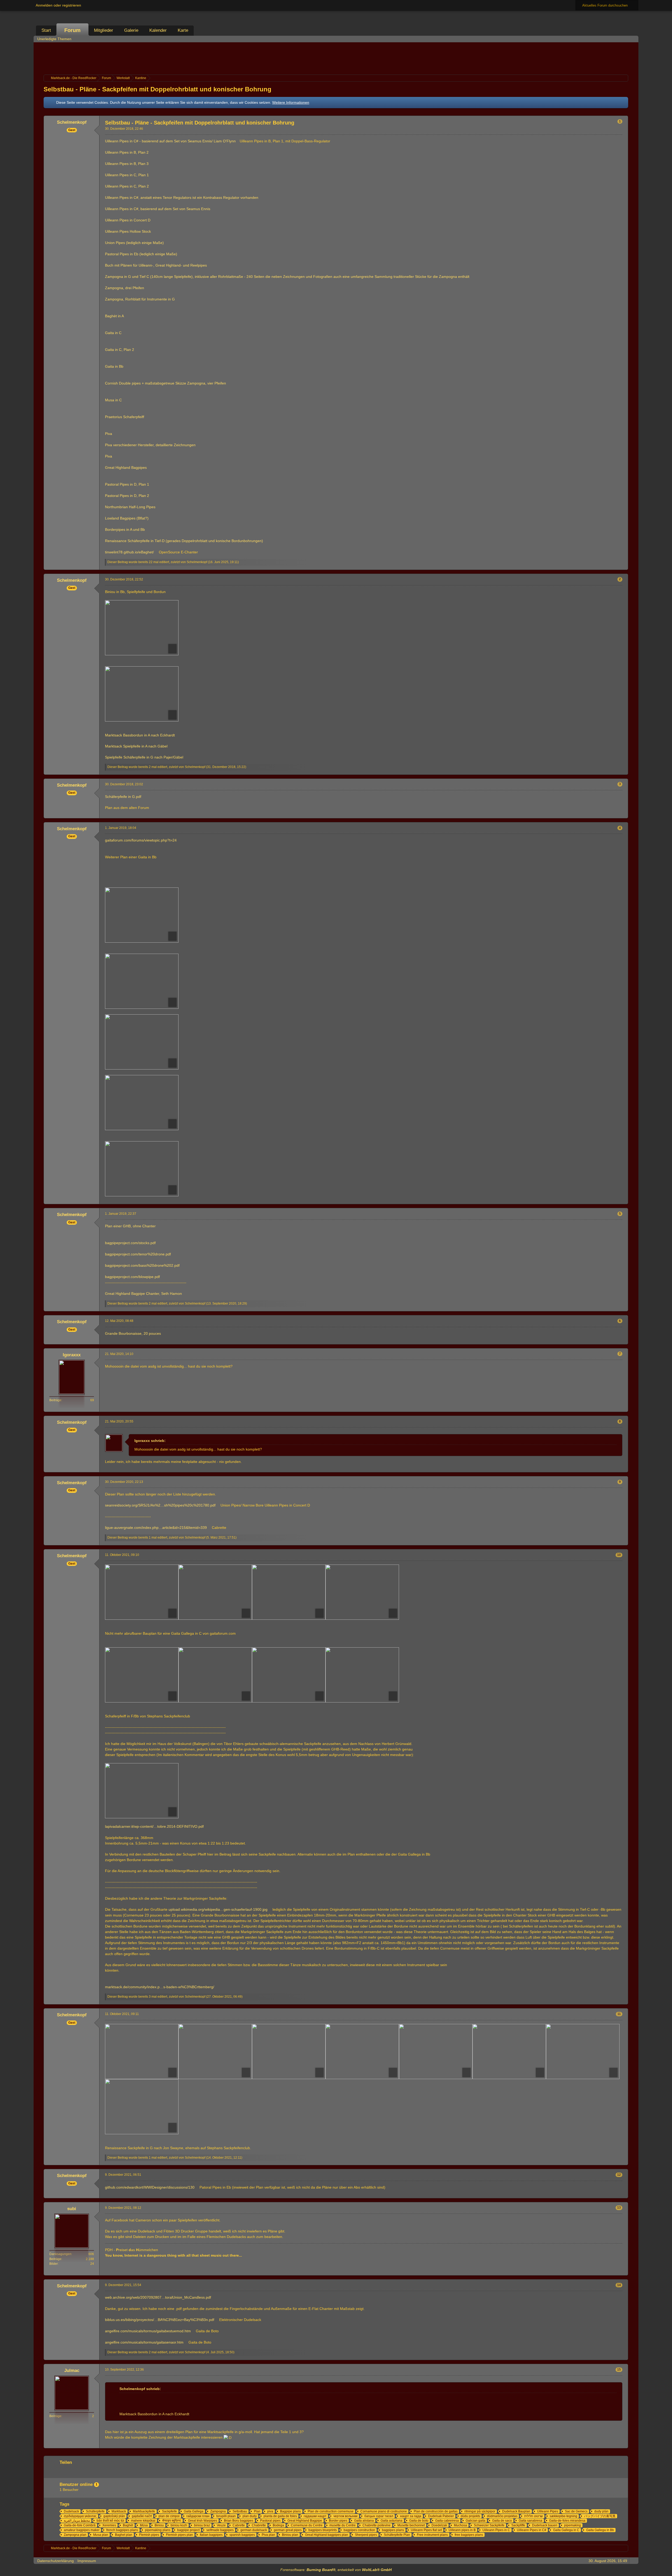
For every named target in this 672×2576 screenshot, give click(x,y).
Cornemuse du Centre (307, 2525)
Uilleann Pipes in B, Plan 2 (127, 152)
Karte (183, 30)
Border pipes (338, 2521)
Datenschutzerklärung (56, 2561)
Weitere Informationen (291, 102)
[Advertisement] (336, 58)
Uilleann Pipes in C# (532, 2530)
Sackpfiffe (518, 2525)
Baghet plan (124, 2535)
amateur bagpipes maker (82, 2530)
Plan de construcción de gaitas (436, 2511)
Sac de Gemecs (576, 2511)
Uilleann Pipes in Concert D (128, 220)
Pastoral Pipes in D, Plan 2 (127, 496)
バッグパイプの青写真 (600, 2516)
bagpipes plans (393, 2530)
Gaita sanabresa (531, 2521)
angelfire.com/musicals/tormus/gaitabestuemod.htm (148, 2331)
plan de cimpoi (169, 2516)
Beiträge (55, 1400)
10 (619, 1555)
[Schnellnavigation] (626, 39)
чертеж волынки (345, 2516)
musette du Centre (343, 2525)
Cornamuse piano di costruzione (384, 2511)
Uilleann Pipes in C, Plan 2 (127, 186)
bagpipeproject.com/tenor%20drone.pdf (138, 1254)
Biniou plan (290, 2535)
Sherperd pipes (366, 2535)
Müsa (144, 2525)
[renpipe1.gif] (142, 2052)
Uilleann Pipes (548, 2511)
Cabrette (239, 2525)
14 (619, 2285)
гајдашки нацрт (315, 2516)
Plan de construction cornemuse (331, 2511)
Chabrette (259, 2525)
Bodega (278, 2525)
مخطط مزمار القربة (77, 2521)
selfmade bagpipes (220, 2530)
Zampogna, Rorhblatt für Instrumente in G (140, 299)
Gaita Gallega (194, 2511)
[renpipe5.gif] (436, 2052)
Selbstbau (240, 2511)
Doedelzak (439, 2525)
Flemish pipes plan (179, 2535)
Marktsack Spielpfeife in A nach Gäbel (136, 746)
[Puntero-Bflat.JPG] (142, 1169)
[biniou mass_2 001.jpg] (142, 694)
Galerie (131, 30)
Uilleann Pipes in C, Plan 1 (127, 175)
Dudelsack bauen (545, 2525)
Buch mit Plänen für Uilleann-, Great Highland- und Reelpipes (156, 265)
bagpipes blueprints (323, 2530)
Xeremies (109, 2525)
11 (619, 2014)
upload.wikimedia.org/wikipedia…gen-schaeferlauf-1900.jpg (218, 1909)
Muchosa (460, 2525)
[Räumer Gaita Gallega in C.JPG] (362, 1592)
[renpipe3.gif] (289, 2052)
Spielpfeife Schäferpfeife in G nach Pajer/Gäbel (144, 757)
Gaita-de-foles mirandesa (567, 2521)
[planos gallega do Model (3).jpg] (215, 1592)
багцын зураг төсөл (379, 2516)
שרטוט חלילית (534, 2516)
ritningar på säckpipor (480, 2511)
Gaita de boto (419, 2521)
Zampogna (218, 2511)
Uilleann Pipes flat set (426, 2530)
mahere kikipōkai (143, 2521)
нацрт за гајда (411, 2516)
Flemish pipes (149, 2535)
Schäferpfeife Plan (397, 2535)
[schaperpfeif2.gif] (289, 1675)
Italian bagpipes (211, 2535)
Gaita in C (113, 333)
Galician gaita (476, 2521)
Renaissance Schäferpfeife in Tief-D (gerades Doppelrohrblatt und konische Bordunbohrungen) (184, 541)
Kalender (158, 30)
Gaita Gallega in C (566, 2530)
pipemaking (573, 2525)
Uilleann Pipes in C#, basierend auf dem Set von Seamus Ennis (158, 209)
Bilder (54, 2264)
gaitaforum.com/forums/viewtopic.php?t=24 (141, 840)
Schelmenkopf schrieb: (140, 2389)
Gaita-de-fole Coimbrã (80, 2525)
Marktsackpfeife (144, 2511)
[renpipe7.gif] (583, 2052)
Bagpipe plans (290, 2511)
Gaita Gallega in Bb (600, 2530)
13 (619, 2208)
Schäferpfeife (95, 2511)
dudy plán (601, 2511)
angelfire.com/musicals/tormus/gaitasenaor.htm (144, 2342)
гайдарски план (198, 2516)
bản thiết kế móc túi (110, 2521)
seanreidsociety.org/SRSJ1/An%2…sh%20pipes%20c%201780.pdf (160, 1505)
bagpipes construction (359, 2530)
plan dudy (250, 2516)
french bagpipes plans (122, 2530)
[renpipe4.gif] (362, 2052)
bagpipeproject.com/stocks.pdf (130, 1243)
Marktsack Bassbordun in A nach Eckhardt (140, 735)
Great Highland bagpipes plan (327, 2535)
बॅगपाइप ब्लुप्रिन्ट (172, 2521)
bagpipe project (188, 2530)
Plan (257, 2511)
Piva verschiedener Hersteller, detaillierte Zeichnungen (150, 445)
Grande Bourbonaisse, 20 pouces (133, 1333)
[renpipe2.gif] (215, 2052)
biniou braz (202, 2525)
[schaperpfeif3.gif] (215, 1675)
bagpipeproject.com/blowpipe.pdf (132, 1277)
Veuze (221, 2525)
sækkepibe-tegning (563, 2516)
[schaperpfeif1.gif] (142, 1675)
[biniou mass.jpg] (142, 628)
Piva (109, 434)
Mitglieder (104, 30)
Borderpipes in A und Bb (125, 529)
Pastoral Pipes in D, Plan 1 (127, 484)
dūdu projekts (470, 2516)
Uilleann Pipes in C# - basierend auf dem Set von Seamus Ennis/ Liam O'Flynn (170, 141)
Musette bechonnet (411, 2525)
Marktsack (119, 2511)
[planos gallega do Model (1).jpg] (142, 1592)
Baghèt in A (114, 316)
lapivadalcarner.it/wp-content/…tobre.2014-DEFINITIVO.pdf (154, 1826)
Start (46, 30)
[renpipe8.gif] (142, 2107)
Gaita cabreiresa (447, 2521)
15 (619, 2370)
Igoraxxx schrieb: (150, 1441)
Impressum (87, 2561)
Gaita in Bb (114, 366)
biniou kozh (179, 2525)
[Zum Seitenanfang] (624, 566)
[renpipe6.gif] (509, 2052)
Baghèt (128, 2525)
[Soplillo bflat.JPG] (142, 1103)
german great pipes (288, 2530)
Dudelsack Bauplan (516, 2511)
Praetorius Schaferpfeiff (125, 417)
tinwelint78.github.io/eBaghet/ (129, 552)
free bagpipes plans (469, 2535)
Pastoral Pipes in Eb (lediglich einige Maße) (141, 254)
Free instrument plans (432, 2535)
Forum (72, 30)
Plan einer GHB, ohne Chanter (130, 1226)
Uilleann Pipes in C (496, 2530)
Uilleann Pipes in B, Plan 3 (127, 164)
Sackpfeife (169, 2511)
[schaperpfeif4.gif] (362, 1675)
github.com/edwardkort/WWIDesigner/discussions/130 (150, 2187)
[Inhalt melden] (615, 566)
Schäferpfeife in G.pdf (123, 797)
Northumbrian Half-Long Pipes (130, 507)
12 (619, 2175)
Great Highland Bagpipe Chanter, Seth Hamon (143, 1294)
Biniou (159, 2525)
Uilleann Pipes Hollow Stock (128, 231)
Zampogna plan (75, 2535)
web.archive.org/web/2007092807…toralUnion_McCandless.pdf (158, 2297)
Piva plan (268, 2535)
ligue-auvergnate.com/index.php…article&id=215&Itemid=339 (156, 1528)
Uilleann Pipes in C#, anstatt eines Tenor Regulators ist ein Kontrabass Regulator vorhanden (182, 198)
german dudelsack (254, 2530)
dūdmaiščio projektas (502, 2516)
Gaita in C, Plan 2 (120, 350)
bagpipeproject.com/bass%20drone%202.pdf (142, 1265)
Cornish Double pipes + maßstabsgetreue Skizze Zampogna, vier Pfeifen (166, 383)
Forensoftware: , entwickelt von (336, 2570)
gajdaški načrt (142, 2516)
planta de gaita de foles (280, 2516)
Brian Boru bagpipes (239, 2521)
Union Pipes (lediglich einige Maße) (134, 243)
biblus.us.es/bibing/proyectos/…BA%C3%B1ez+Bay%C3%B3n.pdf (160, 2320)
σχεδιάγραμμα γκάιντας (80, 2516)
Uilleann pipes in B (462, 2530)
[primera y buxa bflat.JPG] (142, 981)
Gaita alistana (364, 2521)
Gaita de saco (502, 2521)
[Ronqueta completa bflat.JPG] (142, 1042)
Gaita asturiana (392, 2521)
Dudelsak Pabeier (441, 2516)
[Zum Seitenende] (633, 39)
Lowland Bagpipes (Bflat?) (127, 518)
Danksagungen (60, 2254)
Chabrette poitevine (377, 2525)
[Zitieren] (606, 566)
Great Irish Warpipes (203, 2521)
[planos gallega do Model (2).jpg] (289, 1592)
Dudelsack (71, 2511)
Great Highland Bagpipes (126, 468)
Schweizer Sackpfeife (489, 2525)
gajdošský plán (114, 2516)
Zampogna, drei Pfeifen (125, 288)
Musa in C (113, 400)
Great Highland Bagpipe (305, 2521)
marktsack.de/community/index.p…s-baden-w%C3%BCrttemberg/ (160, 1987)
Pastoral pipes (270, 2521)
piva (270, 2511)
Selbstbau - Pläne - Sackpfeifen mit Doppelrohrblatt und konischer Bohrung (157, 89)
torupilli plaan (226, 2516)
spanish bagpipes (242, 2535)
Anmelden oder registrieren (58, 5)
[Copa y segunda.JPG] (142, 915)
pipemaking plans (158, 2530)
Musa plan (101, 2535)
